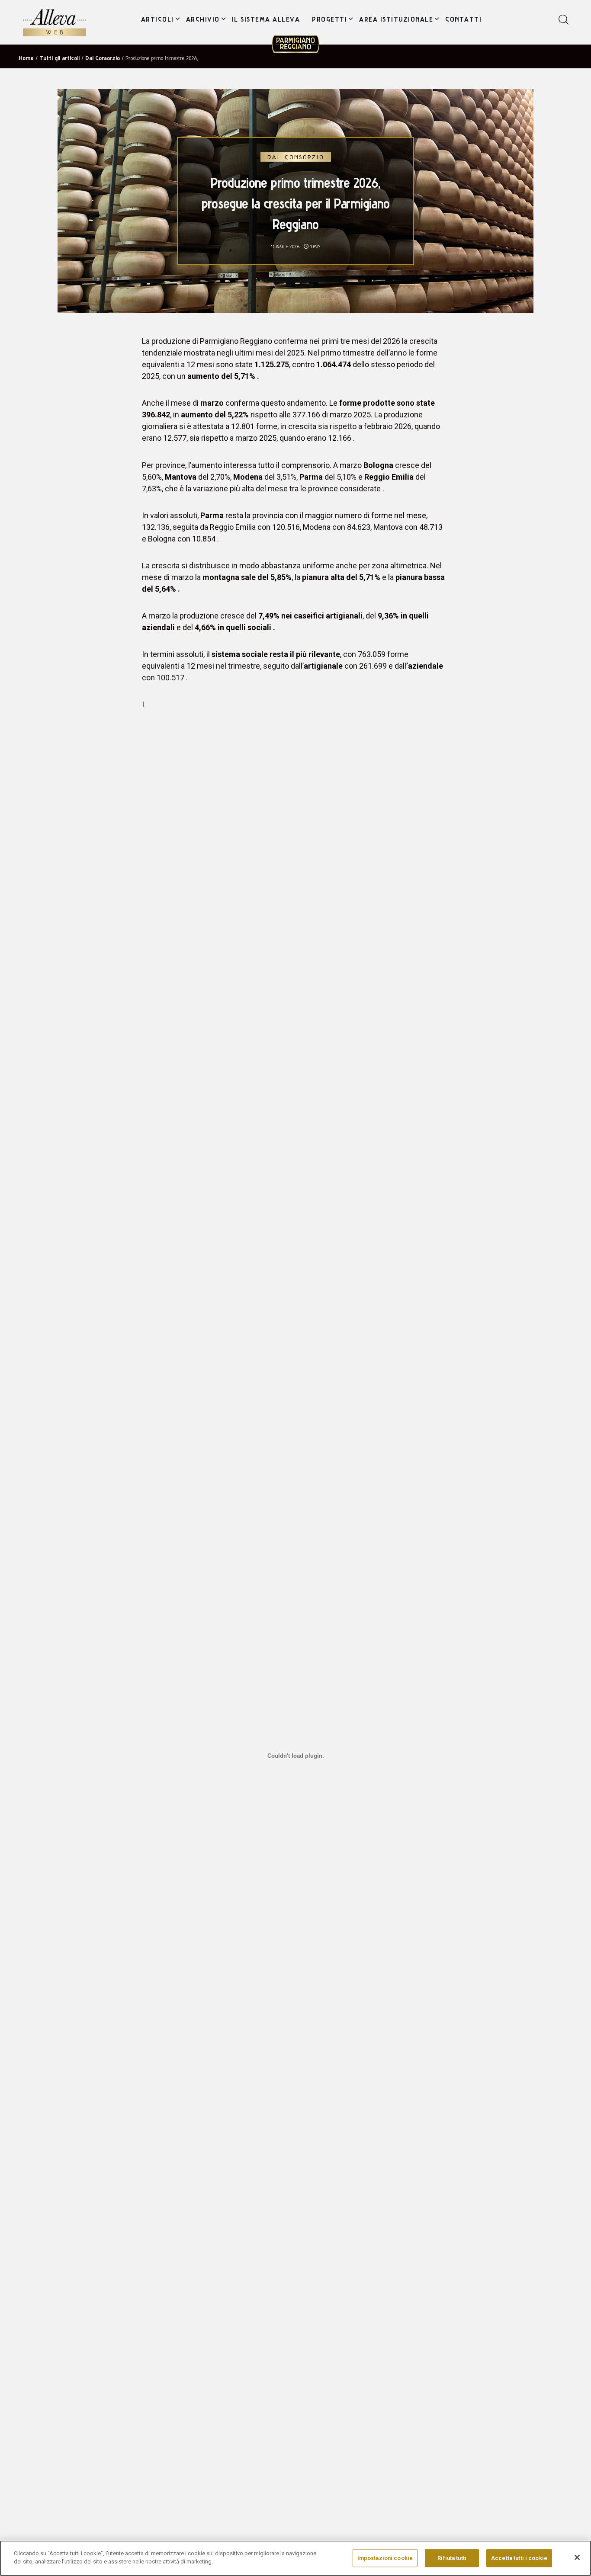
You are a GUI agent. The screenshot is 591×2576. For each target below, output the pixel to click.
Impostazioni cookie (385, 2558)
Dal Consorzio (103, 58)
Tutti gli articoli (59, 58)
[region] (295, 2558)
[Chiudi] (577, 2557)
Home (26, 58)
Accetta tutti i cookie (519, 2558)
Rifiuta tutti (452, 2558)
